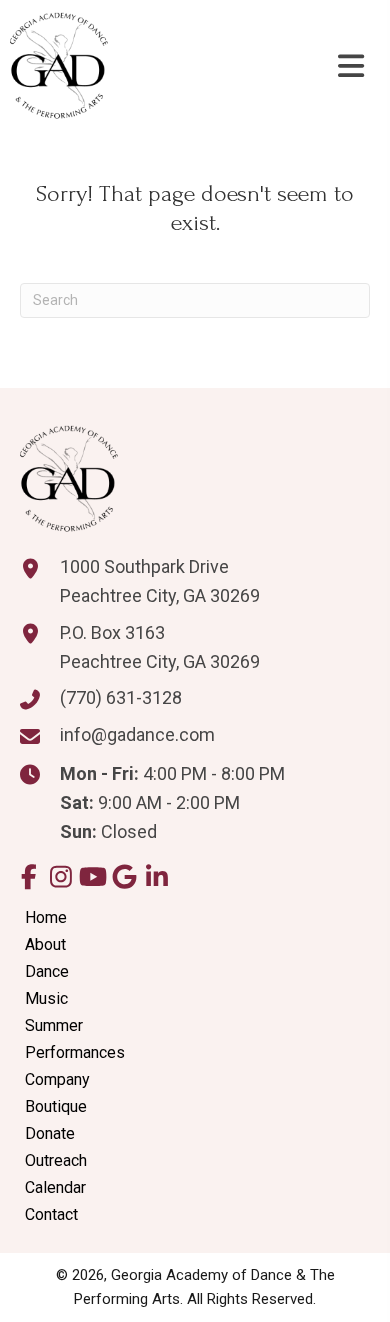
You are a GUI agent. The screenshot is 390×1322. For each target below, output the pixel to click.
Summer (54, 1025)
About (45, 944)
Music (46, 998)
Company (57, 1079)
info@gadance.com (137, 734)
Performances (75, 1052)
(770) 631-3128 (121, 697)
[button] (28, 876)
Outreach (56, 1160)
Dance (47, 971)
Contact (51, 1214)
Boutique (56, 1106)
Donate (50, 1133)
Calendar (55, 1187)
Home (46, 917)
